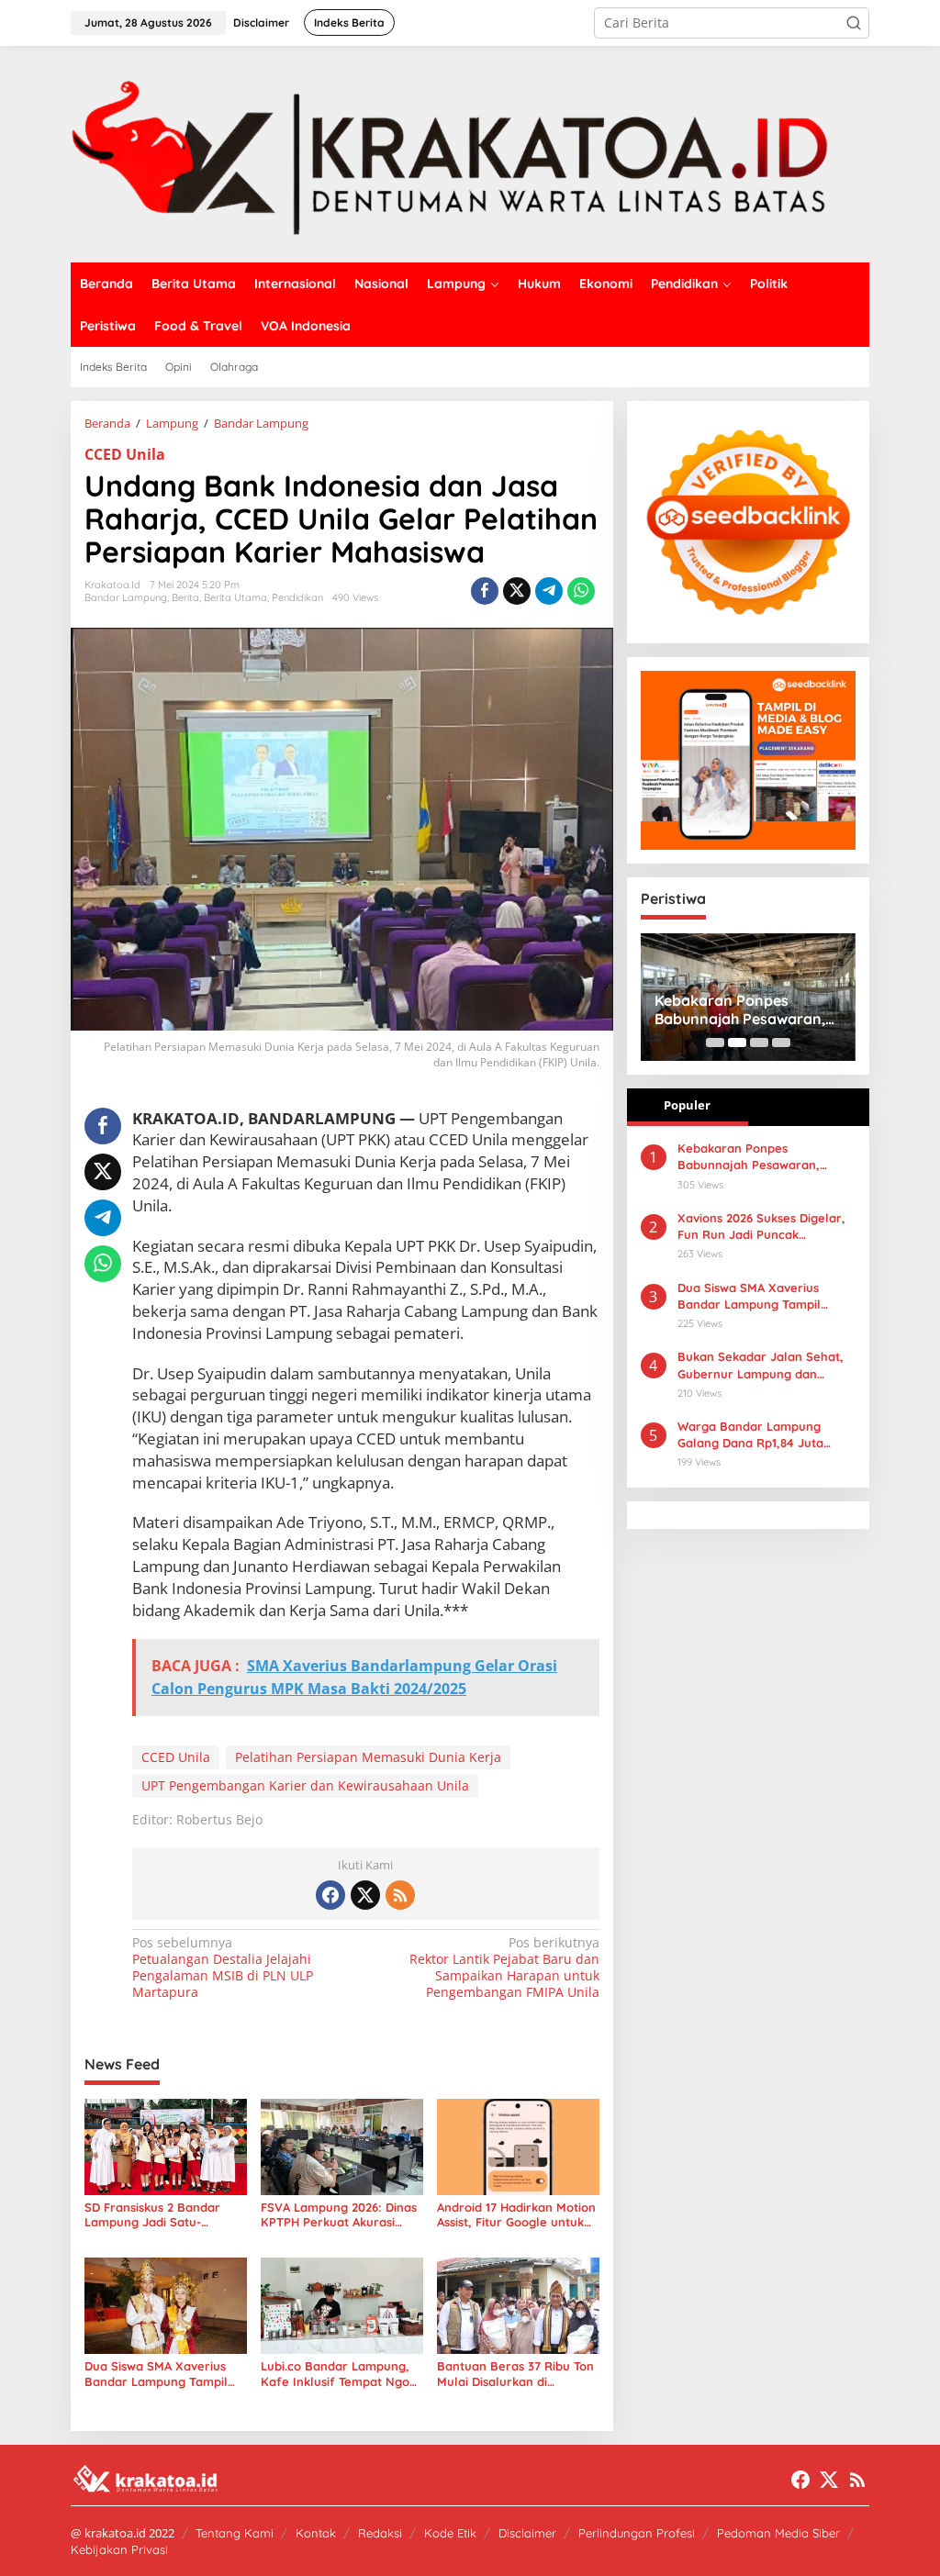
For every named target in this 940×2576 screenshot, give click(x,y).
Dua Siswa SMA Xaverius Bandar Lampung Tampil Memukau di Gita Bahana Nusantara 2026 (157, 2374)
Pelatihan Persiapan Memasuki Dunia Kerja (368, 1757)
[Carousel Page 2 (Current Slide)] (737, 1043)
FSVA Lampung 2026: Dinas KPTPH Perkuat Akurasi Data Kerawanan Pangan (339, 2215)
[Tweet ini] (517, 591)
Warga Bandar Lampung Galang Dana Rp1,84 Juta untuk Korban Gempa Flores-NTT (762, 1435)
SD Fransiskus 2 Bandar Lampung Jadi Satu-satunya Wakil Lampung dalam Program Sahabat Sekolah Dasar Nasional (157, 2215)
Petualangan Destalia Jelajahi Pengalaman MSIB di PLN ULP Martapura (223, 1968)
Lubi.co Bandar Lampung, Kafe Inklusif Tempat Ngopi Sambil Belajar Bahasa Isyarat (340, 2374)
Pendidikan (297, 597)
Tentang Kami (235, 2533)
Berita (185, 597)
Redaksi (380, 2533)
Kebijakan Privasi (119, 2549)
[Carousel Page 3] (759, 1043)
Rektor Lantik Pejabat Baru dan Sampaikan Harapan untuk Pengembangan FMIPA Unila (504, 1968)
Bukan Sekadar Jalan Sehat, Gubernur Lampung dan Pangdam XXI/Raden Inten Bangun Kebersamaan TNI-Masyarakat (761, 1365)
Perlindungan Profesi (637, 2533)
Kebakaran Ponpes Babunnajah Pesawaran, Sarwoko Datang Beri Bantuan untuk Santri (740, 1010)
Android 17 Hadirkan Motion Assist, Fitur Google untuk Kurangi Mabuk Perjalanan (516, 2215)
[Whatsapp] (581, 591)
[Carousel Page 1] (715, 1043)
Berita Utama (235, 597)
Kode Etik (450, 2533)
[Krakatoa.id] (470, 153)
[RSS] (400, 1895)
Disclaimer (527, 2533)
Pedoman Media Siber (778, 2533)
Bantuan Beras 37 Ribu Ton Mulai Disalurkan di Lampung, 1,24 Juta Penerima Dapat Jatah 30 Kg (515, 2374)
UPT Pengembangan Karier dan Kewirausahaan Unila (305, 1785)
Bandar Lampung (126, 597)
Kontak (316, 2533)
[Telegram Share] (549, 591)
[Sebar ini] (485, 591)
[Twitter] (365, 1895)
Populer (687, 1105)
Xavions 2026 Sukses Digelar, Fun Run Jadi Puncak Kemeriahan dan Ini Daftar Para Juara (761, 1227)
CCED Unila (125, 454)
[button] (854, 23)
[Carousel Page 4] (781, 1043)
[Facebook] (330, 1895)
